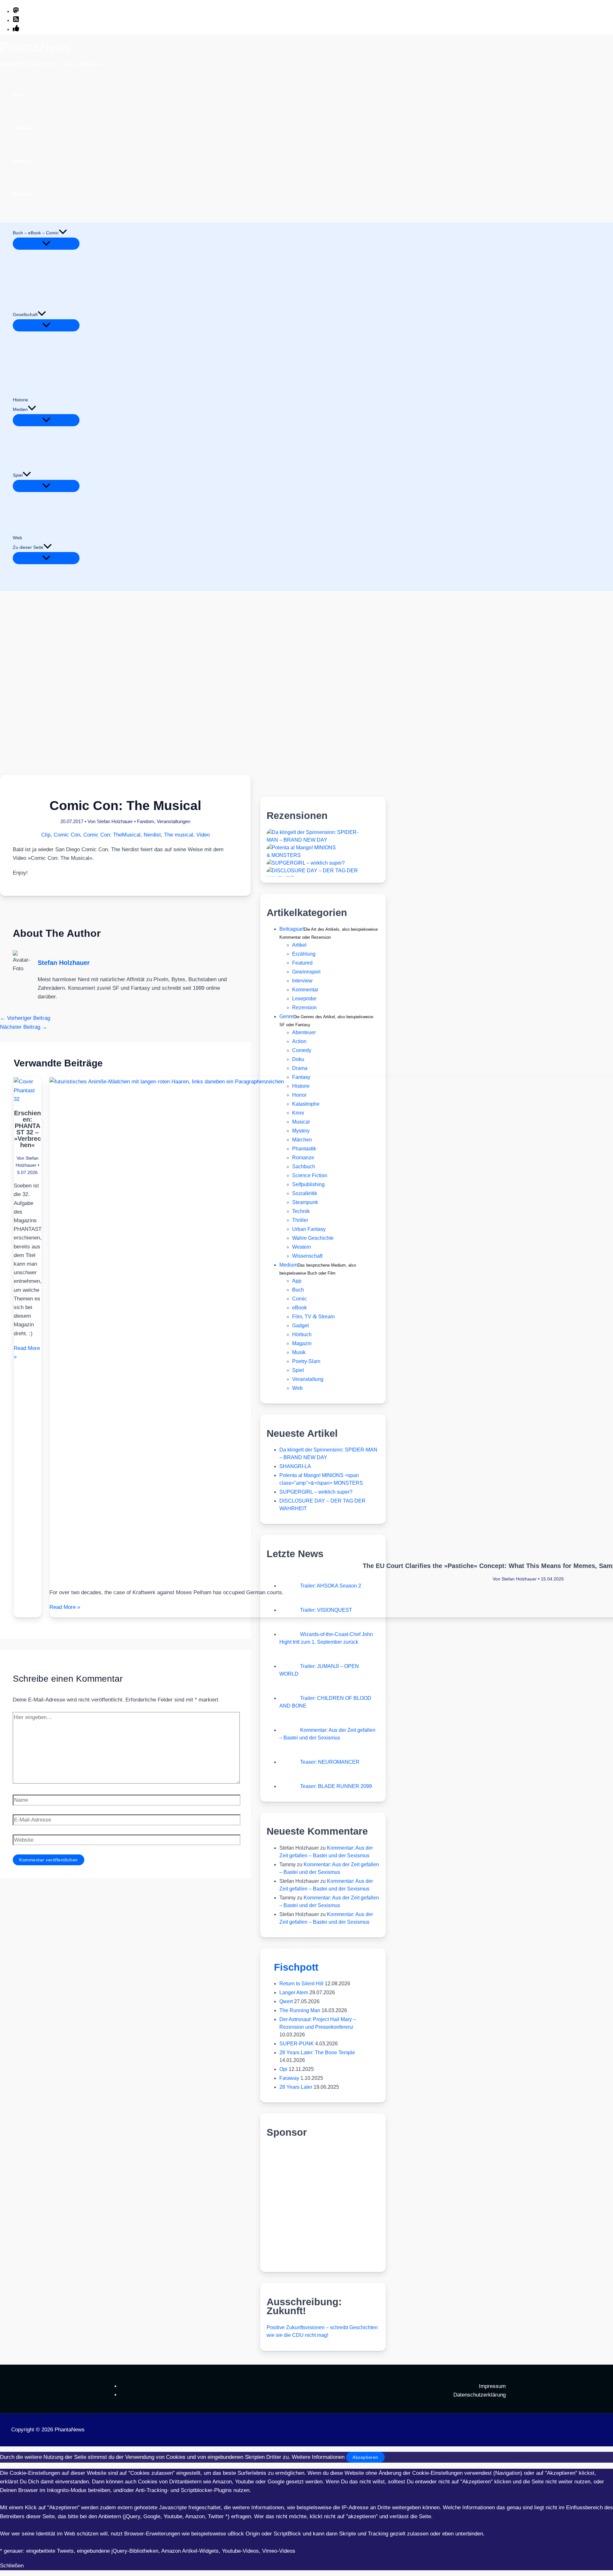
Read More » (65, 1607)
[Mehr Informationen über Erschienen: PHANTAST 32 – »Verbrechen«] (28, 1099)
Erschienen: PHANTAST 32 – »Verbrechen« (27, 1129)
